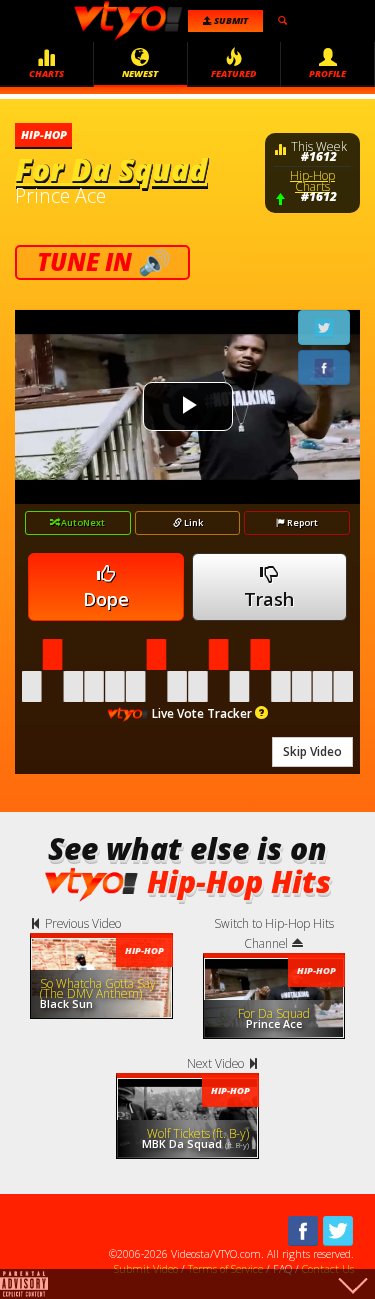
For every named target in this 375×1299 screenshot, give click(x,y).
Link (193, 522)
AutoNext (82, 522)
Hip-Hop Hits (239, 881)
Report (301, 522)
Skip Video (312, 751)
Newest (140, 73)
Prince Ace (60, 195)
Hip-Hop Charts (312, 180)
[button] (261, 713)
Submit (230, 20)
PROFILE (327, 73)
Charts (46, 73)
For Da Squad (111, 169)
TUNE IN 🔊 (102, 261)
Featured (233, 73)
